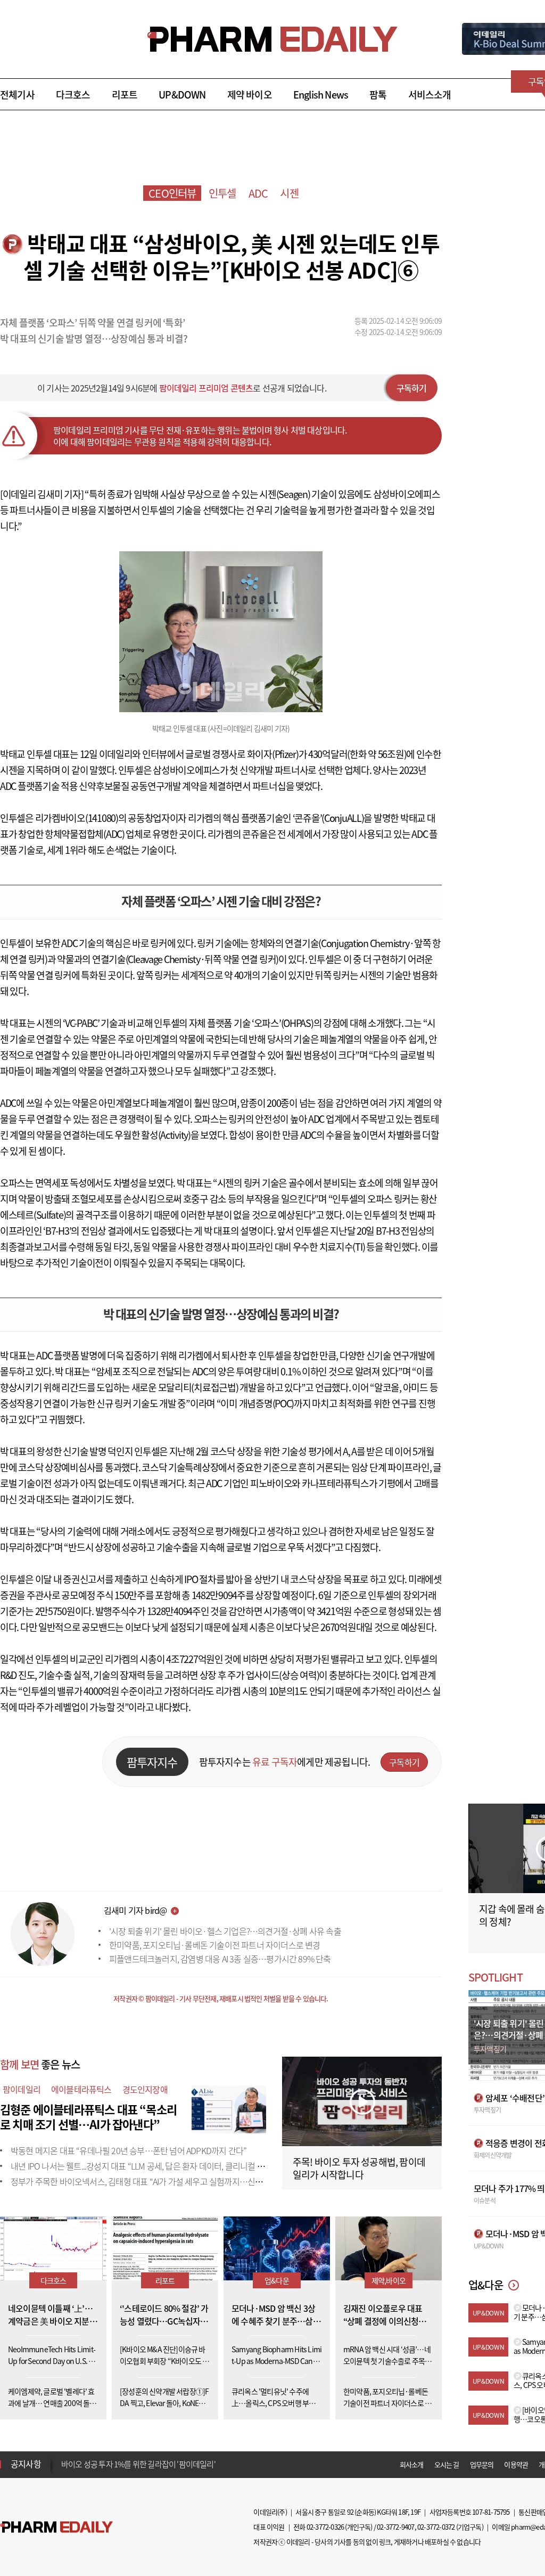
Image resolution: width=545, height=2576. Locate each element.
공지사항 (26, 2464)
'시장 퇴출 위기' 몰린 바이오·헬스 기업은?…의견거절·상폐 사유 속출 (225, 1931)
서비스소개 (430, 95)
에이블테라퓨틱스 (81, 2089)
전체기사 (17, 95)
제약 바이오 (250, 95)
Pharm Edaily (56, 2527)
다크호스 (73, 95)
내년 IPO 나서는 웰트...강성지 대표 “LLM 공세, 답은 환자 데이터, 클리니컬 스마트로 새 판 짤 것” (169, 2166)
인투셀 (222, 193)
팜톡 (378, 95)
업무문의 (482, 2464)
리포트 (125, 95)
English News (321, 95)
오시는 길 (447, 2464)
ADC (258, 193)
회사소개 (412, 2464)
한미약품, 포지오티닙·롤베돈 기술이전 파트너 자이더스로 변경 (215, 1945)
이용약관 (516, 2464)
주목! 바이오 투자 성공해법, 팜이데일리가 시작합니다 (359, 2168)
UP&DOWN (182, 95)
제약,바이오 (389, 2280)
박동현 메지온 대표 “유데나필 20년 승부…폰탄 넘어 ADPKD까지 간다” (129, 2150)
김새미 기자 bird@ (135, 1910)
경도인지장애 (145, 2089)
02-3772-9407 (395, 2527)
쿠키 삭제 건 (80, 2464)
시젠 (289, 193)
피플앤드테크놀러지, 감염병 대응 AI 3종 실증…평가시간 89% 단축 (220, 1959)
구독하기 (412, 388)
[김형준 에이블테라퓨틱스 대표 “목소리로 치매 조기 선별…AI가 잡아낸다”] (229, 2108)
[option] (145, 2464)
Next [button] (64, 2471)
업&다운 (277, 2280)
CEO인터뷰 (172, 193)
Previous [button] (64, 2458)
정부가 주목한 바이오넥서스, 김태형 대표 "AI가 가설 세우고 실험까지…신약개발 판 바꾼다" (163, 2181)
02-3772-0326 (325, 2527)
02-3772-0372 (436, 2527)
